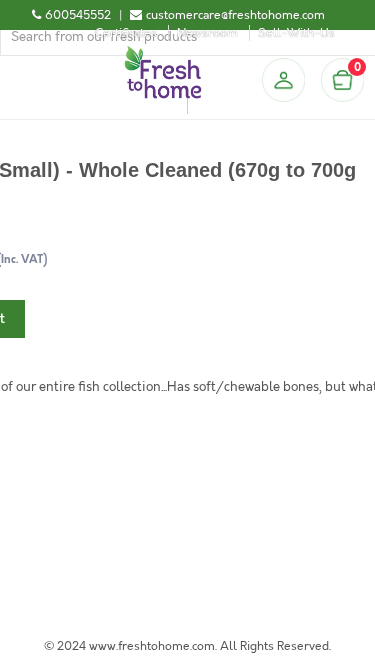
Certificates (126, 33)
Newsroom (207, 33)
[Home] (163, 54)
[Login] (283, 80)
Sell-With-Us (296, 33)
